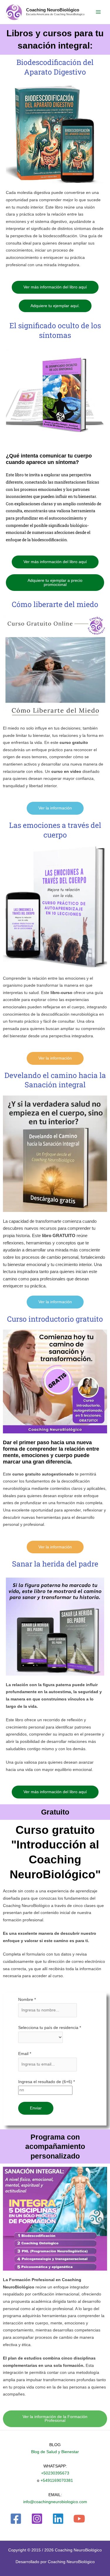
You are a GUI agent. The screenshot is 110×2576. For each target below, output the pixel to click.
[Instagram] (37, 2519)
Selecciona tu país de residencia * (50, 2028)
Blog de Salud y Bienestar (55, 2452)
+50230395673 (55, 2473)
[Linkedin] (58, 2519)
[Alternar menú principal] (98, 12)
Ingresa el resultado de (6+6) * (46, 2082)
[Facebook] (16, 2519)
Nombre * (27, 2000)
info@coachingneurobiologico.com (55, 2502)
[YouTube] (79, 2519)
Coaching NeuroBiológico (53, 10)
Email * (25, 2054)
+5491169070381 (57, 2480)
